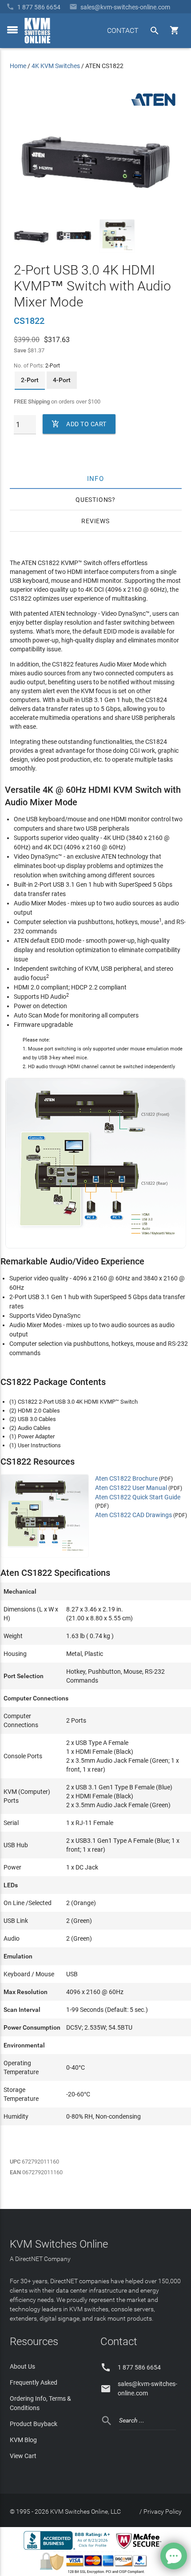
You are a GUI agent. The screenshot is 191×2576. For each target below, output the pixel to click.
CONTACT (123, 30)
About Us (22, 2366)
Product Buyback (34, 2424)
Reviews (95, 521)
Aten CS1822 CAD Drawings (133, 1515)
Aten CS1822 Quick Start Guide (138, 1497)
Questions (94, 500)
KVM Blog (23, 2440)
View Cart (23, 2456)
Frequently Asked (34, 2382)
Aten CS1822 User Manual (131, 1488)
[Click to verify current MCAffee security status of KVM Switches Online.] (140, 2549)
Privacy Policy (163, 2511)
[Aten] (153, 106)
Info (96, 478)
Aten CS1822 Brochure (126, 1478)
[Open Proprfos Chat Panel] (174, 2556)
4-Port (62, 380)
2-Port (30, 380)
